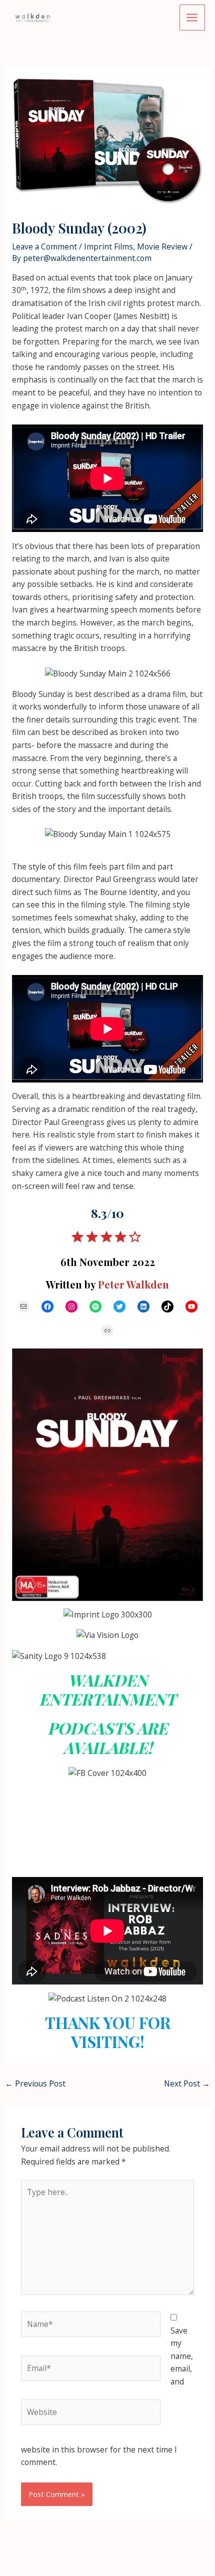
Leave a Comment (44, 246)
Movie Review (162, 246)
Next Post (187, 2083)
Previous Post (35, 2083)
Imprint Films (108, 246)
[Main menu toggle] (192, 17)
